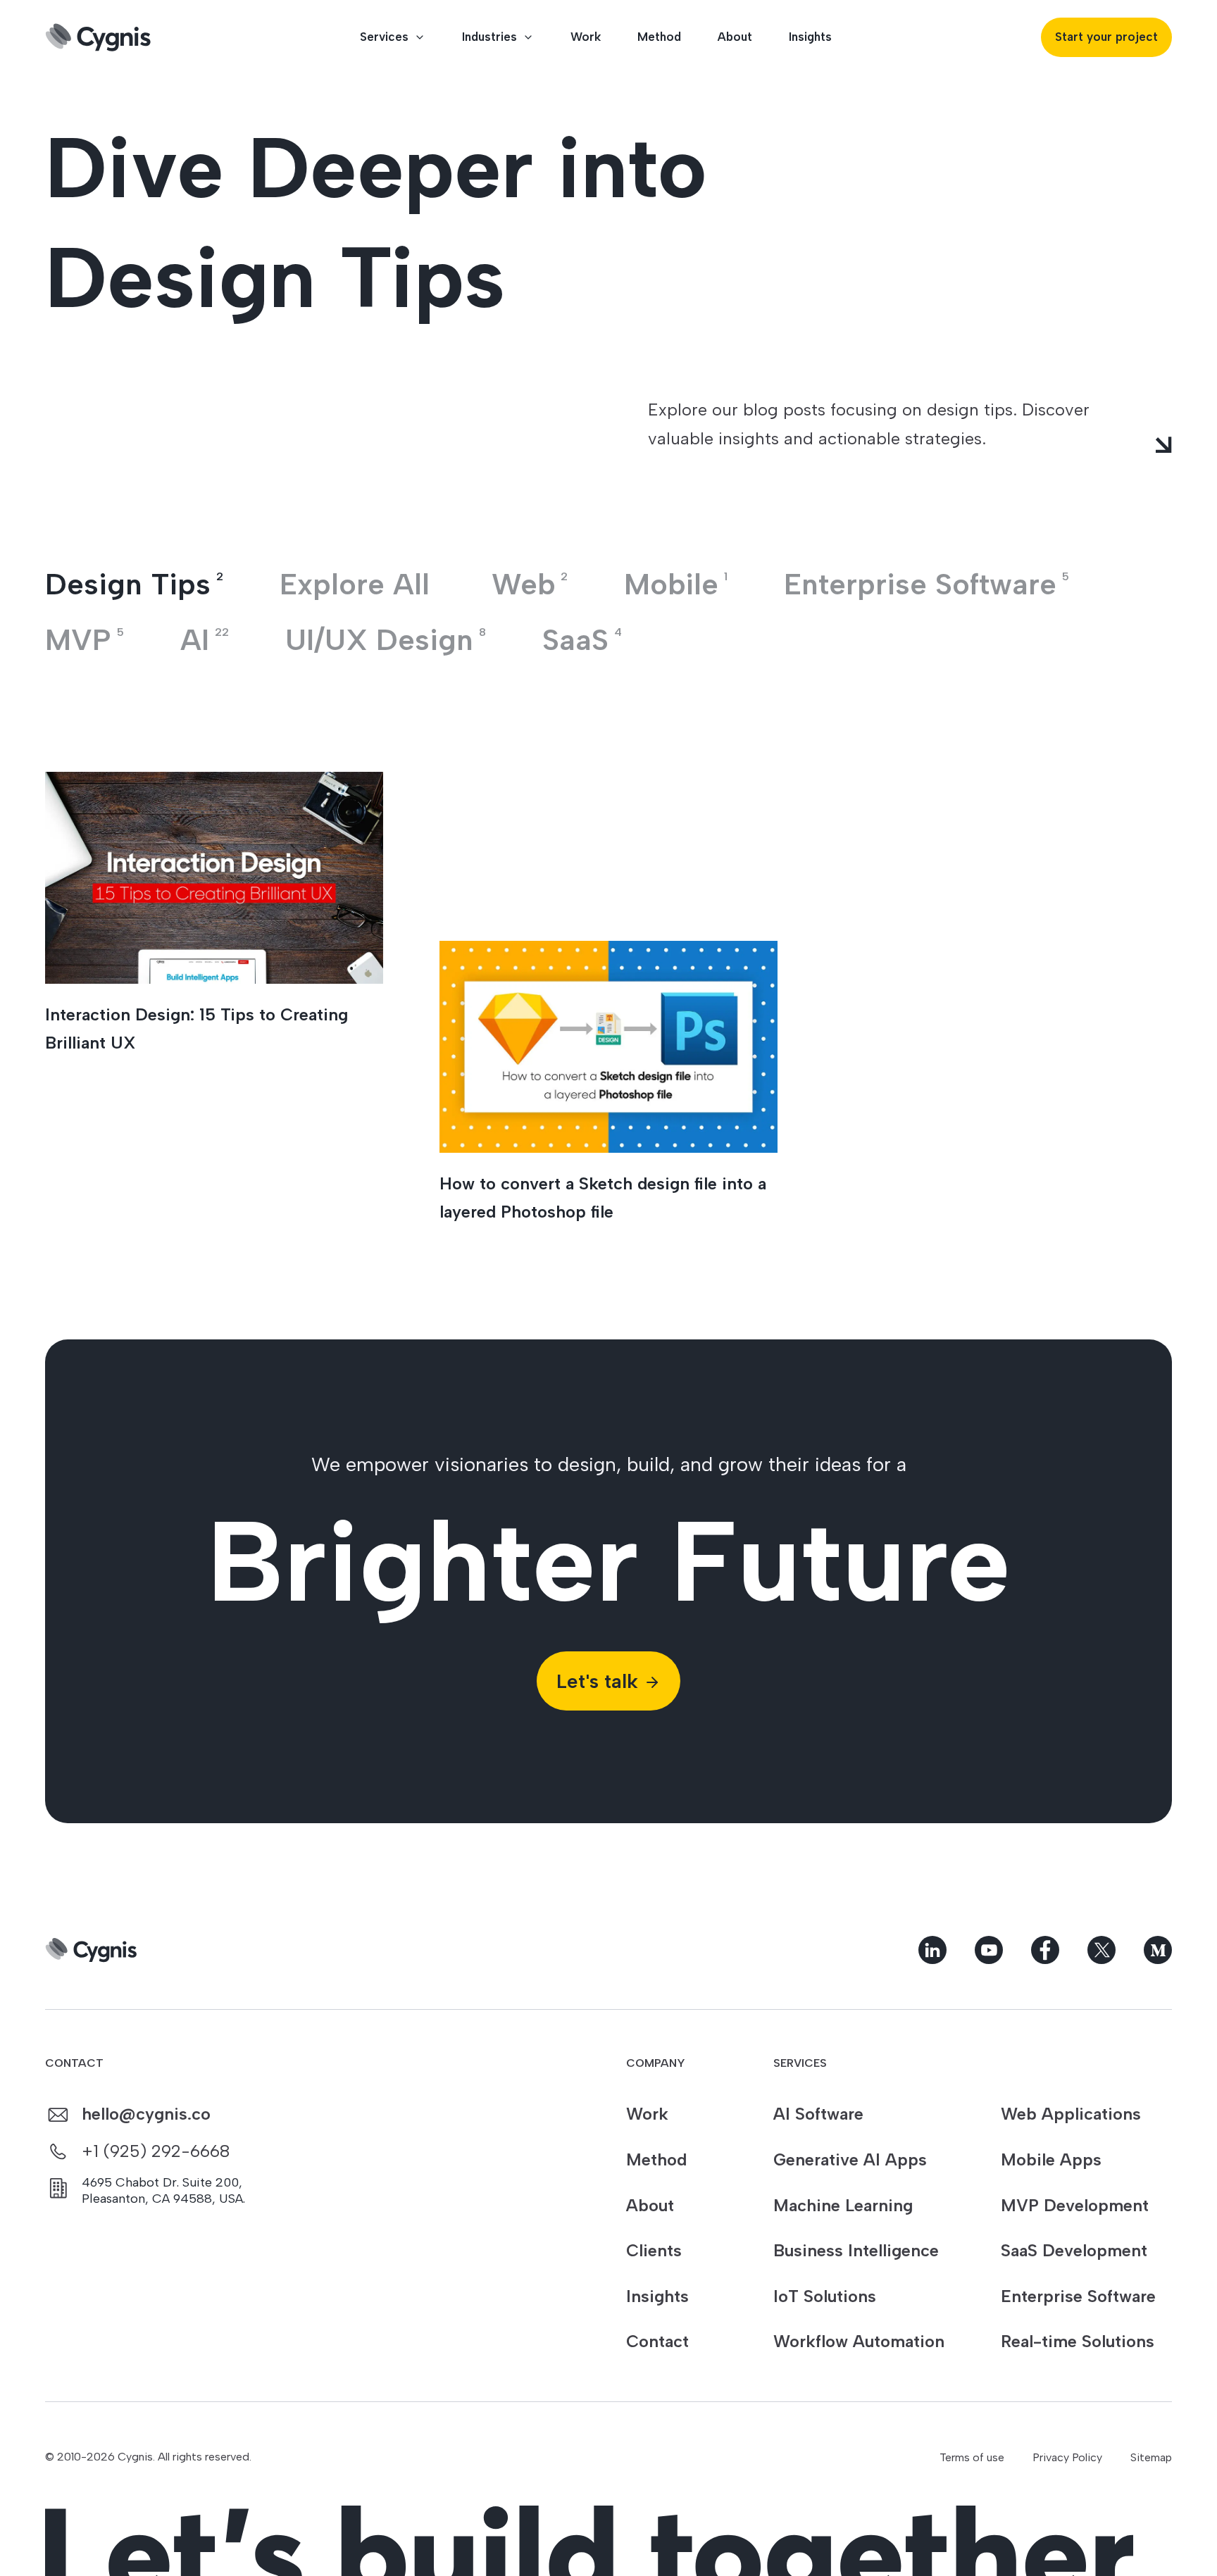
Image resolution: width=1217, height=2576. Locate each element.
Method (659, 37)
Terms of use (972, 2457)
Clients (654, 2250)
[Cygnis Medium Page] (1158, 1950)
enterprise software (926, 584)
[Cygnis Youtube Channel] (989, 1950)
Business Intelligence (856, 2250)
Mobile (676, 584)
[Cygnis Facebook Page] (1045, 1950)
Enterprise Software (1078, 2296)
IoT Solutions (825, 2296)
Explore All (355, 584)
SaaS (582, 640)
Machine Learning (843, 2205)
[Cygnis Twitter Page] (1101, 1950)
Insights (810, 37)
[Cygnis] (98, 37)
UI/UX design (386, 640)
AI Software (818, 2114)
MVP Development (1075, 2205)
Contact (657, 2341)
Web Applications (1071, 2114)
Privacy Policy (1067, 2457)
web (530, 584)
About (735, 37)
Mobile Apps (1051, 2159)
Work (586, 37)
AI (205, 640)
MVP (85, 640)
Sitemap (1151, 2457)
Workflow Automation (859, 2341)
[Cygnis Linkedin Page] (932, 1950)
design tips (134, 584)
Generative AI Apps (850, 2159)
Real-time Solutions (1078, 2341)
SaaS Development (1074, 2250)
